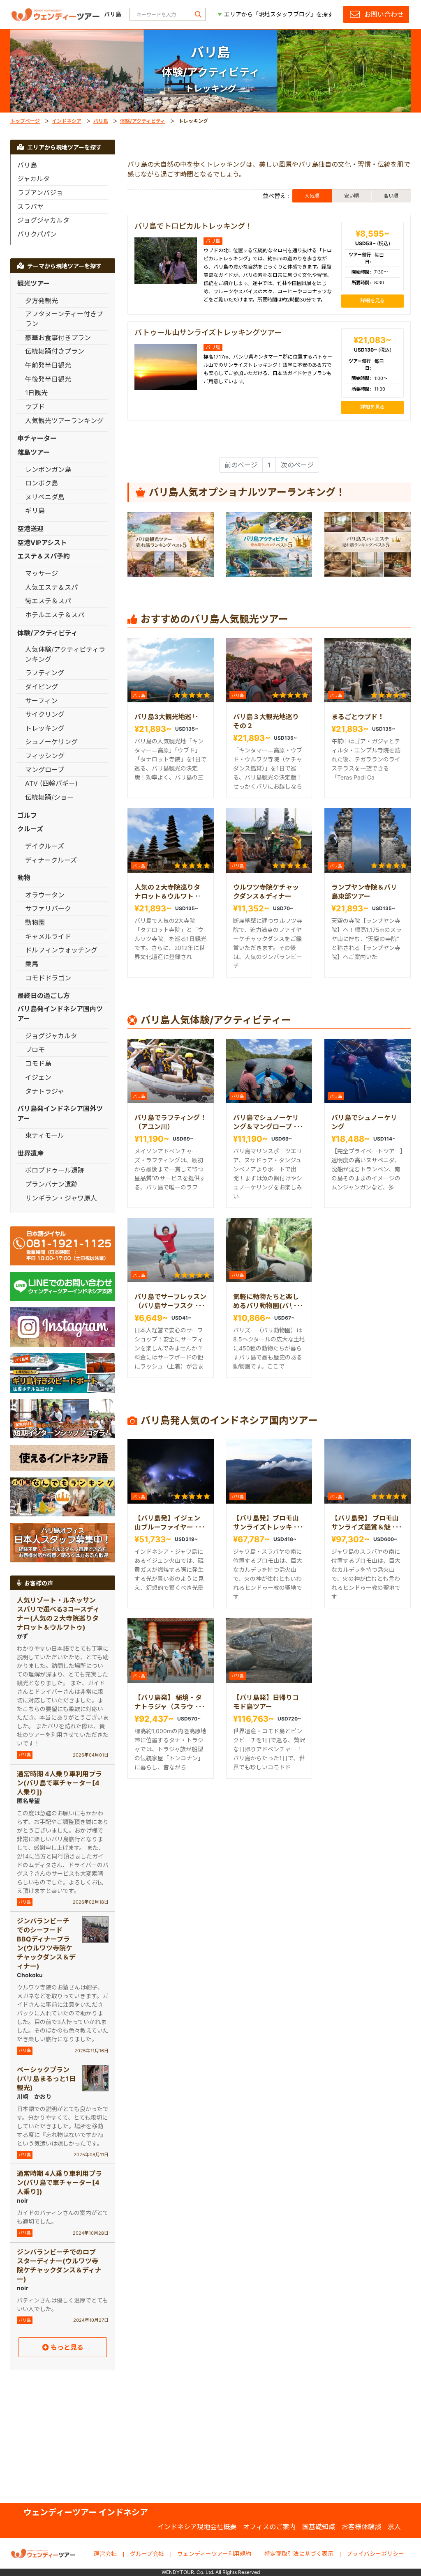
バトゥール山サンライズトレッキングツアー (208, 332)
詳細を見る (372, 300)
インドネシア (67, 121)
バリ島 (101, 121)
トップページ (25, 121)
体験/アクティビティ (143, 121)
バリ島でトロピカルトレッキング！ (193, 226)
